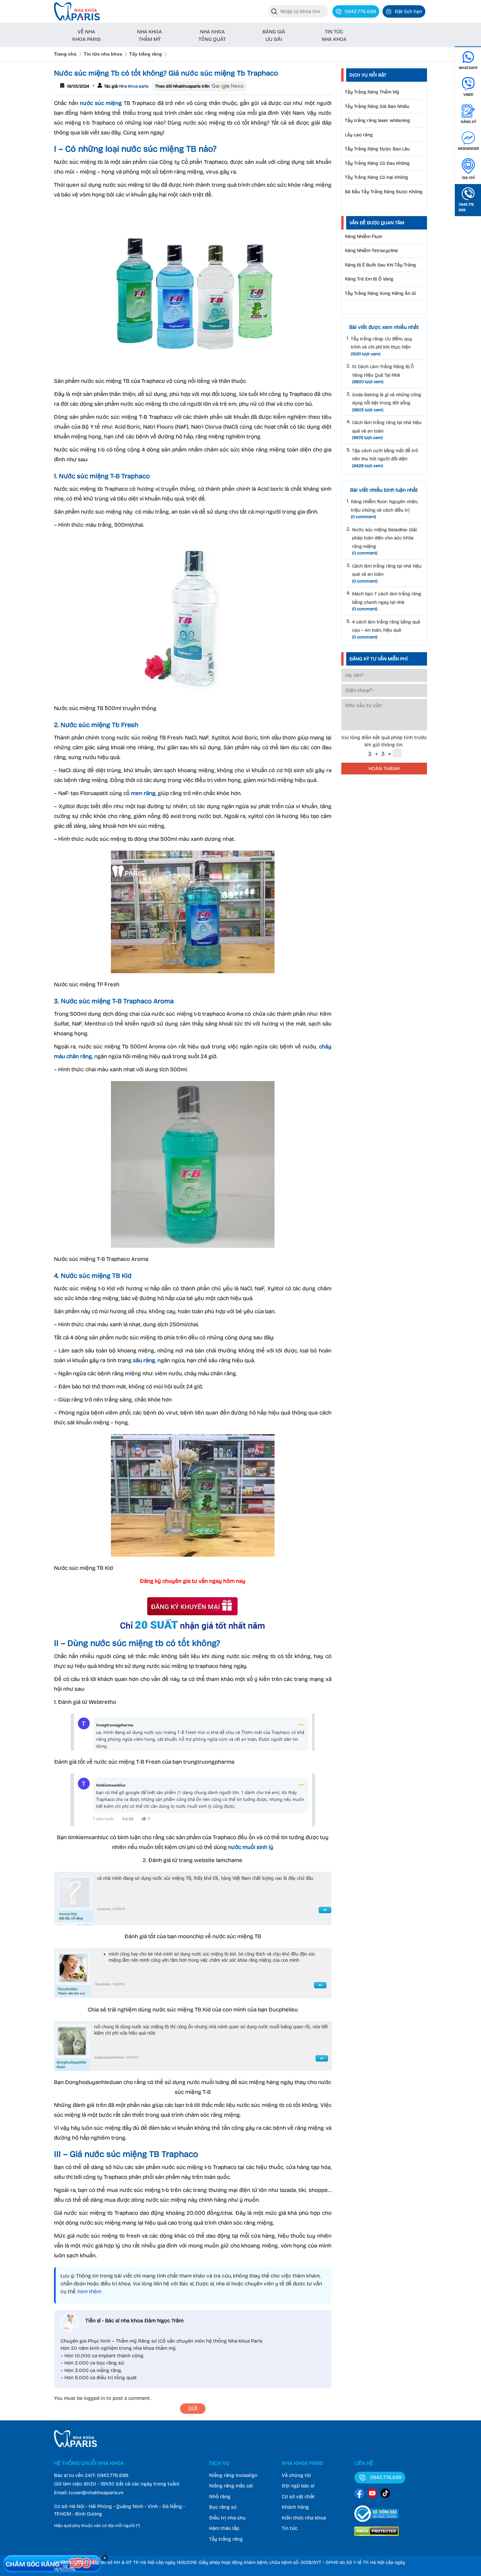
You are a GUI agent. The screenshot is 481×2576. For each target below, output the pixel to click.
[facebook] (359, 2494)
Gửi (193, 2408)
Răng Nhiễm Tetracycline (371, 251)
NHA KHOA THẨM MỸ (150, 35)
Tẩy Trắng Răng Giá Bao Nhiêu (377, 106)
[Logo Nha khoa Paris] (75, 2446)
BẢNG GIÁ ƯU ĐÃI (274, 35)
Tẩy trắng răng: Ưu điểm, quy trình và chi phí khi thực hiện (381, 346)
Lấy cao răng (359, 135)
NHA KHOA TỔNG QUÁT (212, 35)
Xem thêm (89, 2291)
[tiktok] (385, 2494)
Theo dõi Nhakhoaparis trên (182, 86)
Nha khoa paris (133, 86)
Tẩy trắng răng (146, 54)
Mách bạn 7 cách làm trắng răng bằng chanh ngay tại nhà (387, 601)
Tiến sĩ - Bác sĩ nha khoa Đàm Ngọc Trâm (134, 2321)
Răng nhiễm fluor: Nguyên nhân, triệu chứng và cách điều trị (384, 509)
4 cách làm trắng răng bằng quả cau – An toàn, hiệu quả (386, 629)
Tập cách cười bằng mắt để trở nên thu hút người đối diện (385, 458)
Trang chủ (65, 54)
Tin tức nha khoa (103, 54)
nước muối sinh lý (251, 1847)
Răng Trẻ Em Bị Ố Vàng (369, 279)
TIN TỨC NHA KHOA (334, 35)
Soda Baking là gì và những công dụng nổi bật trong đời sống (387, 402)
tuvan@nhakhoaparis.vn (96, 2493)
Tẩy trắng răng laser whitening (377, 120)
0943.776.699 (113, 2475)
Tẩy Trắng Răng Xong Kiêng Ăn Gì (380, 293)
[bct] (376, 2523)
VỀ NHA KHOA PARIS (86, 35)
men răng (143, 793)
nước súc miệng (101, 103)
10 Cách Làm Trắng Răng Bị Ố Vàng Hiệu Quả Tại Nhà (383, 374)
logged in (94, 2398)
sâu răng (144, 1360)
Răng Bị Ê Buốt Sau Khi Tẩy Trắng (380, 265)
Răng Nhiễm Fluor (364, 237)
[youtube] (372, 2494)
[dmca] (376, 2537)
